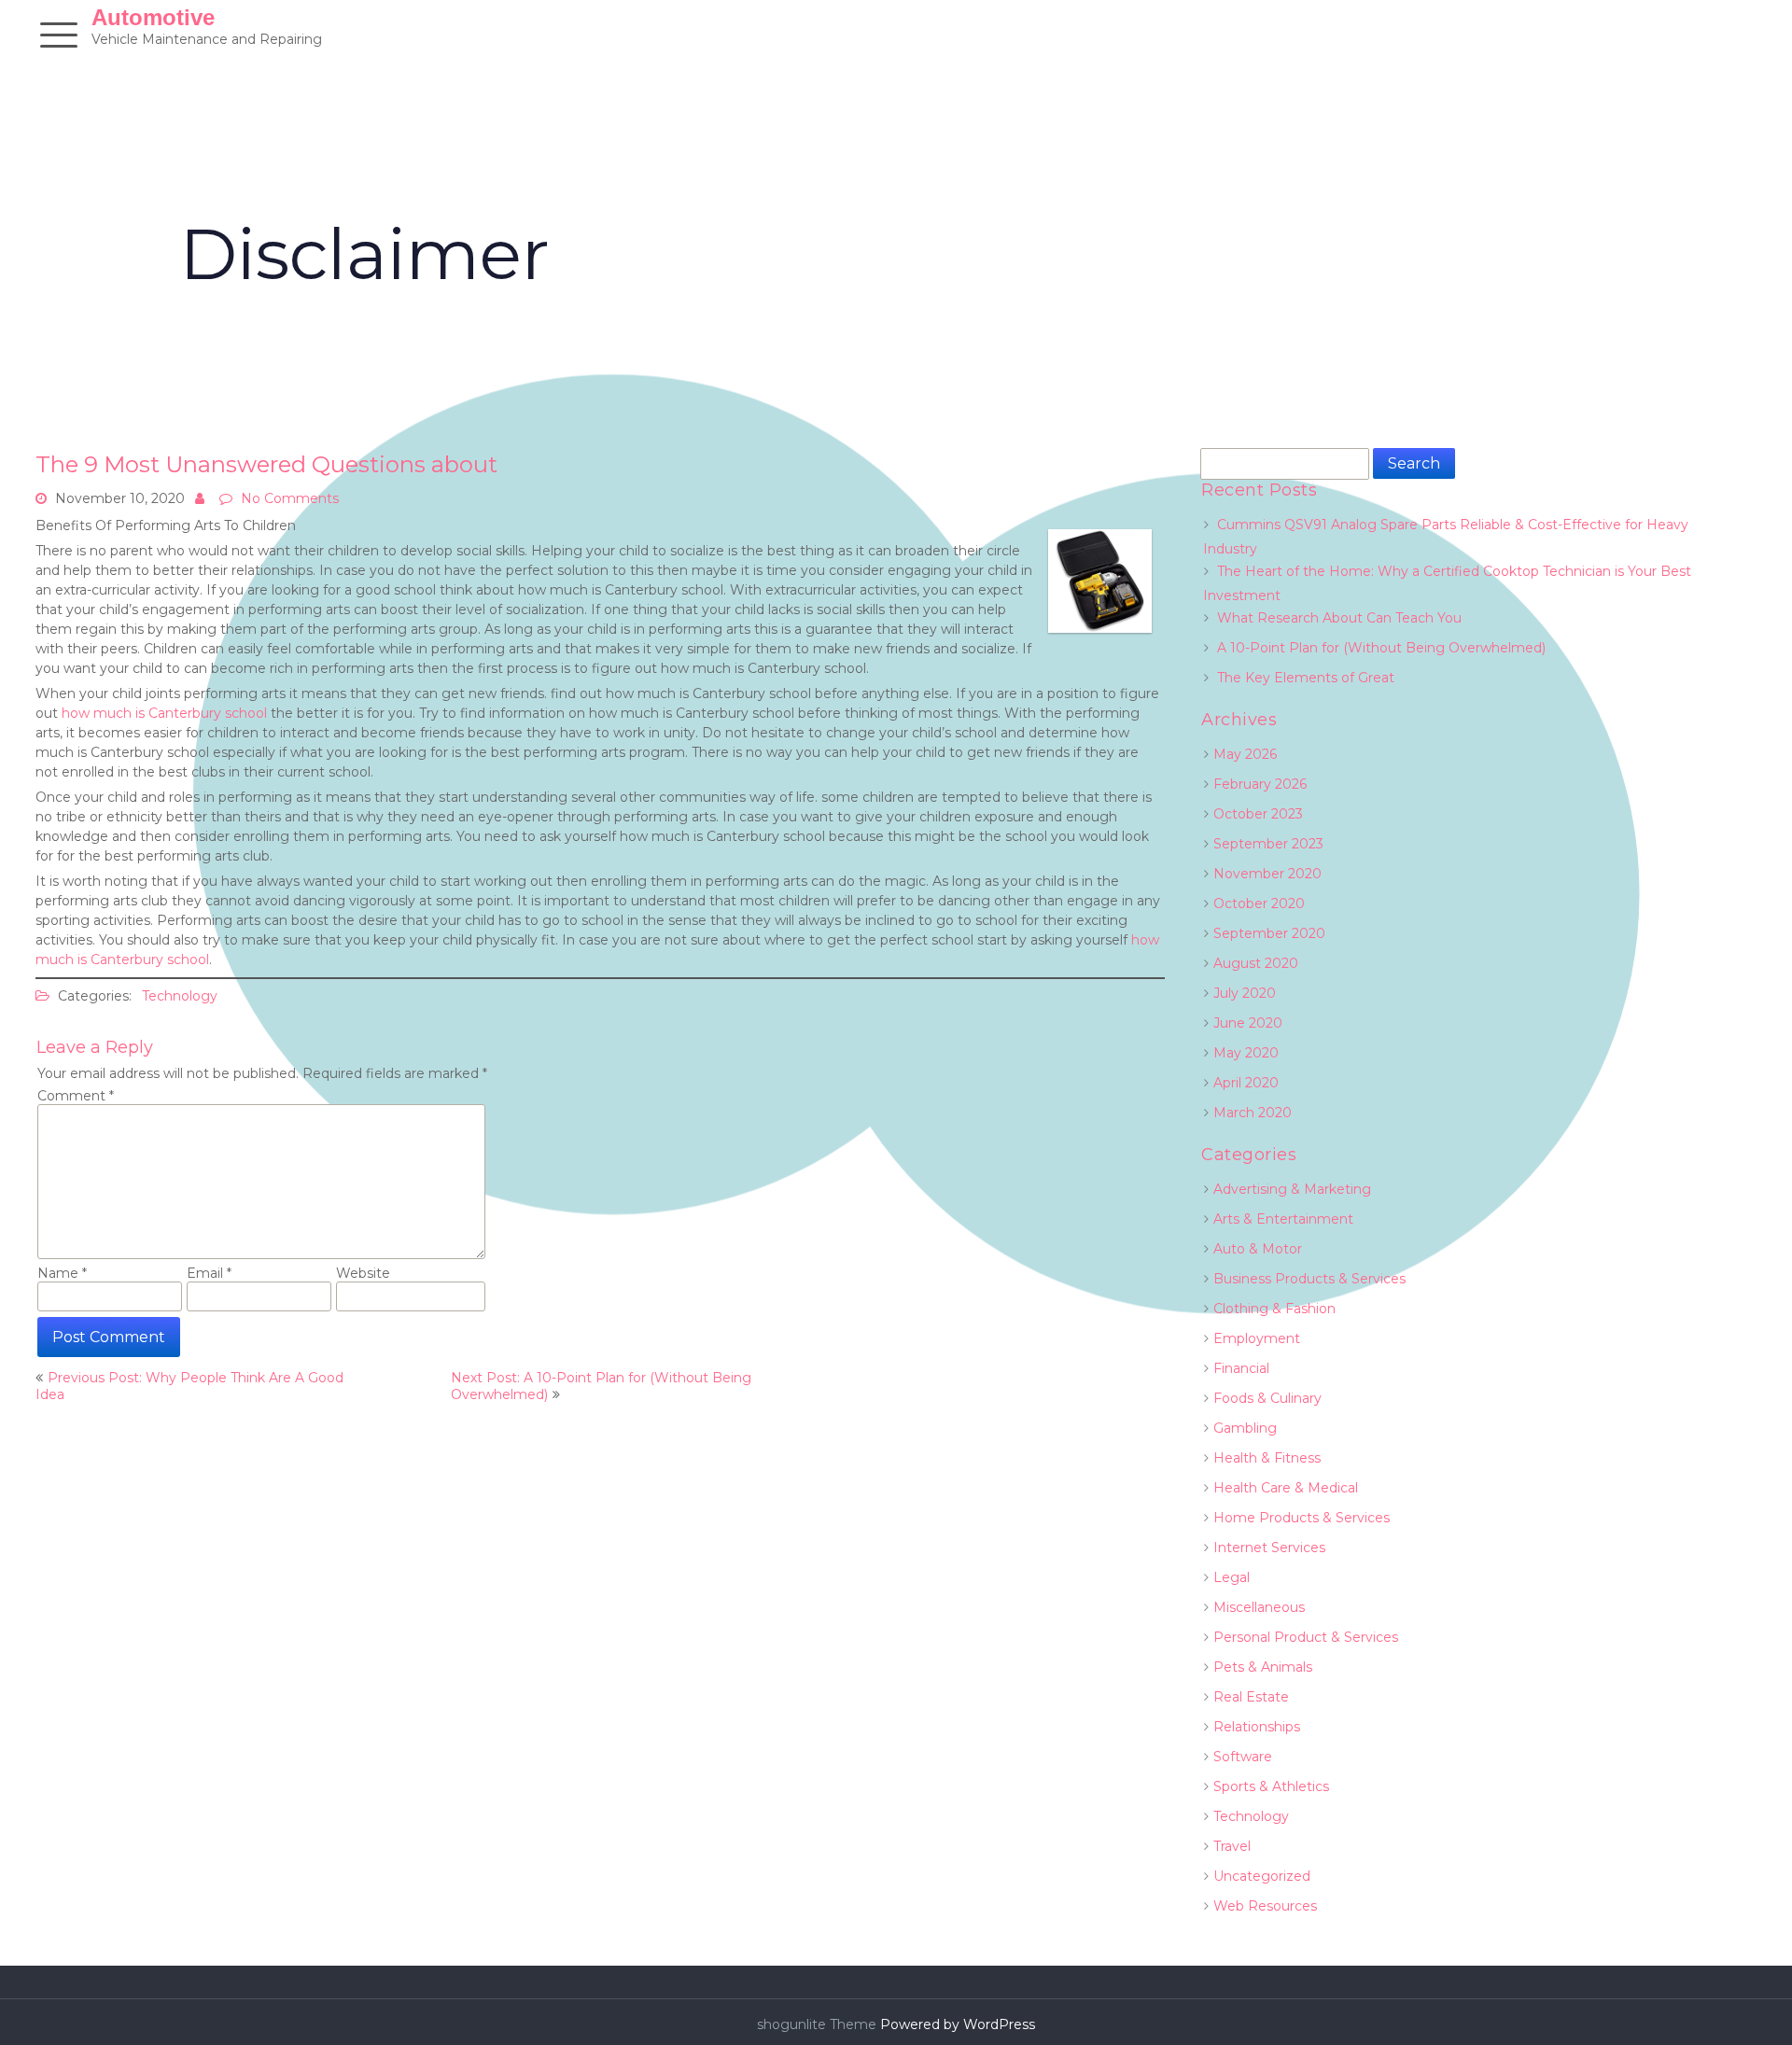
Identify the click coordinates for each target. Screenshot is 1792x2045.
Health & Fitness (1267, 1458)
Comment (76, 1096)
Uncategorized (1262, 1876)
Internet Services (1269, 1548)
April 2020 (1246, 1083)
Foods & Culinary (1267, 1398)
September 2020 (1269, 933)
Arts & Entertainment (1283, 1219)
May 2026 (1245, 754)
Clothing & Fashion (1274, 1309)
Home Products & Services (1302, 1518)
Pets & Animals (1263, 1667)
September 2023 (1268, 844)
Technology (180, 996)
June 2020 (1248, 1023)
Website (363, 1273)
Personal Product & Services (1306, 1637)
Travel (1232, 1846)
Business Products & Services (1309, 1279)
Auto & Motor (1258, 1249)
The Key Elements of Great (1306, 678)
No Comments (290, 498)
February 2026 (1260, 784)
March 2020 (1253, 1113)
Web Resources (1265, 1906)
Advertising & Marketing (1292, 1189)
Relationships (1257, 1727)
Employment (1257, 1338)
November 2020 (1267, 874)
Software (1243, 1757)
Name (62, 1273)
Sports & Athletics (1271, 1786)
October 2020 (1259, 903)
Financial (1241, 1368)
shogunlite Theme (819, 2024)
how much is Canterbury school (164, 713)
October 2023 (1258, 814)
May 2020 (1246, 1053)
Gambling (1245, 1428)
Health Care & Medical (1286, 1488)
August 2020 (1256, 963)
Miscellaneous (1259, 1607)
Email (209, 1273)
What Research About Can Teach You (1339, 618)
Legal (1232, 1577)
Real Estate (1251, 1697)
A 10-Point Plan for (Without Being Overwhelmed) (1381, 648)
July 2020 (1245, 993)
